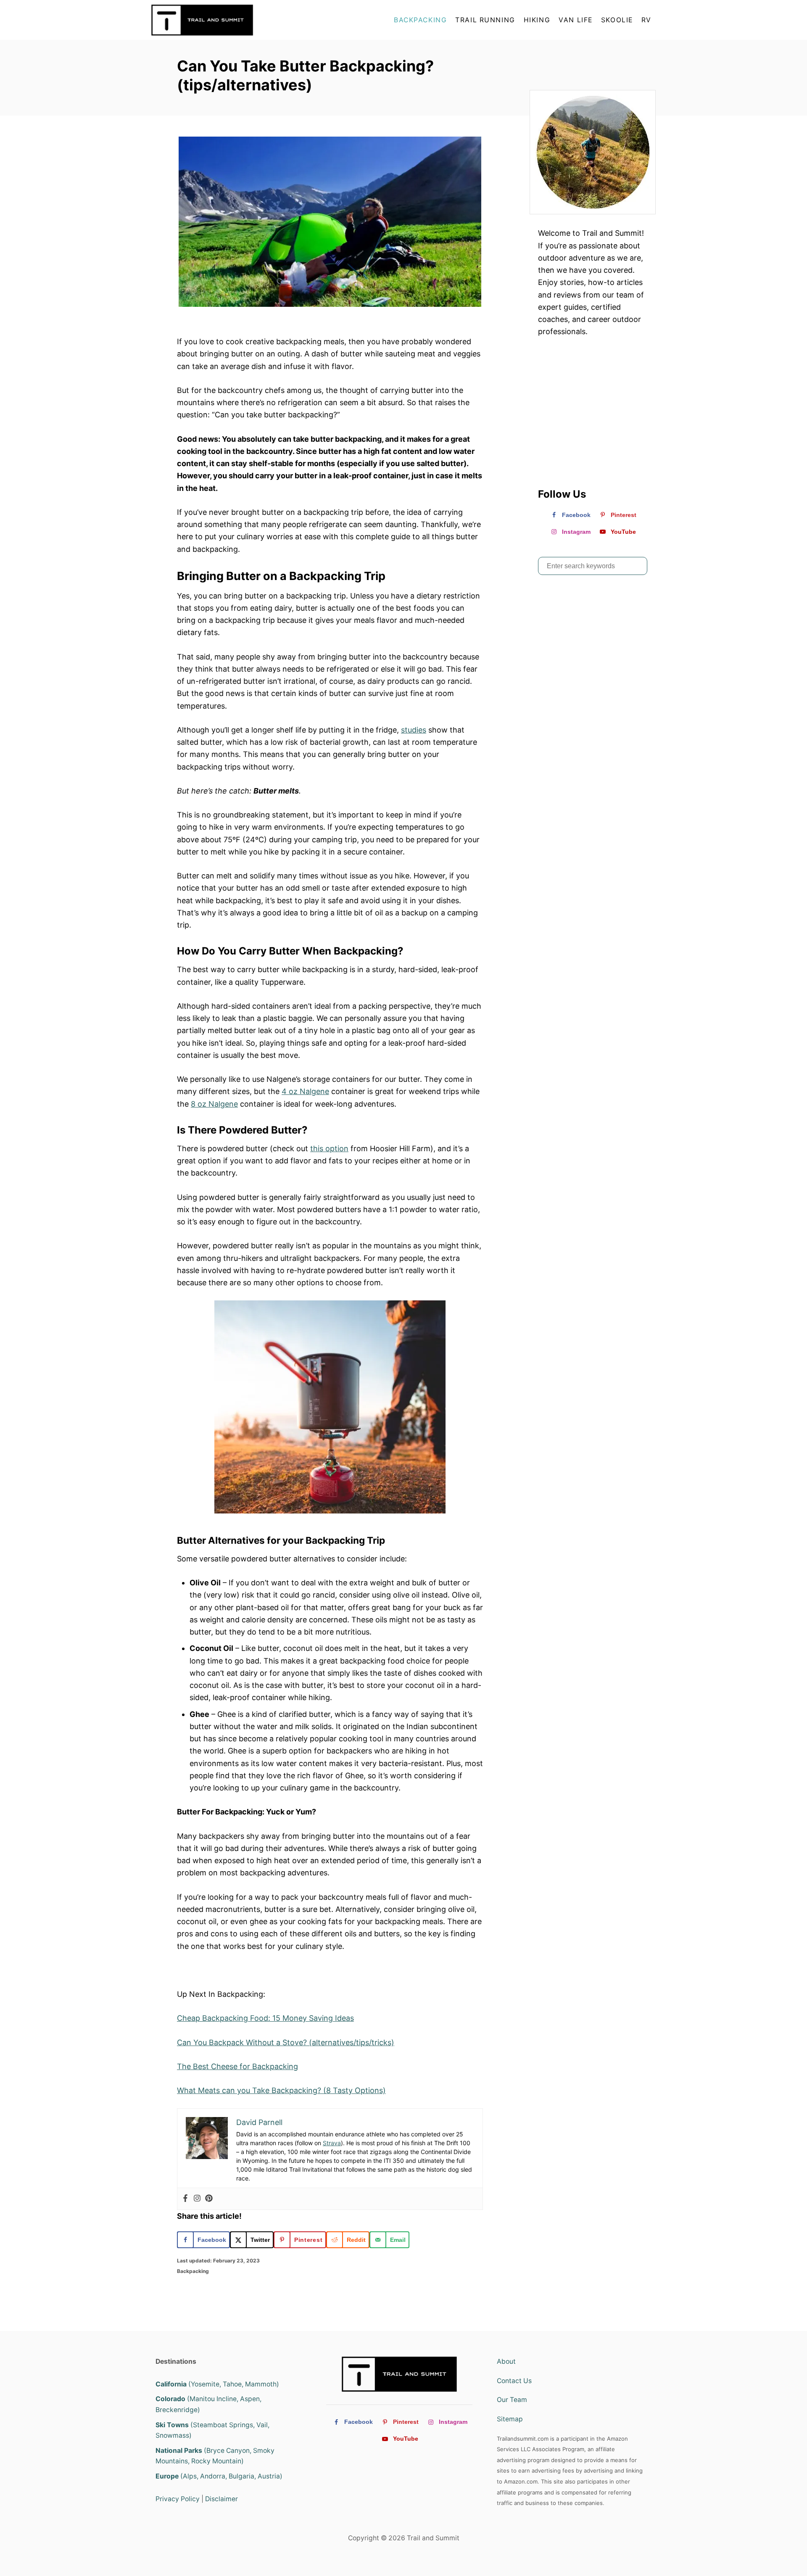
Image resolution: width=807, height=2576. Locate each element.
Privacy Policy (178, 2499)
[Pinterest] (209, 2199)
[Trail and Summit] (227, 20)
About (506, 2361)
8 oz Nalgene (214, 1104)
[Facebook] (185, 2199)
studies (414, 730)
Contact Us (514, 2381)
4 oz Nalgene (305, 1091)
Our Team (512, 2400)
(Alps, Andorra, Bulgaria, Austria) (219, 2476)
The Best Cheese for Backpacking (237, 2066)
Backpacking (193, 2271)
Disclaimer (222, 2499)
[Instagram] (197, 2199)
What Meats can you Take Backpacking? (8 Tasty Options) (281, 2090)
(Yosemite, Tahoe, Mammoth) (217, 2384)
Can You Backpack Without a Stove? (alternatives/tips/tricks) (286, 2042)
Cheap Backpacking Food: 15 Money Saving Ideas (265, 2018)
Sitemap (510, 2419)
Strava (332, 2143)
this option (329, 1148)
